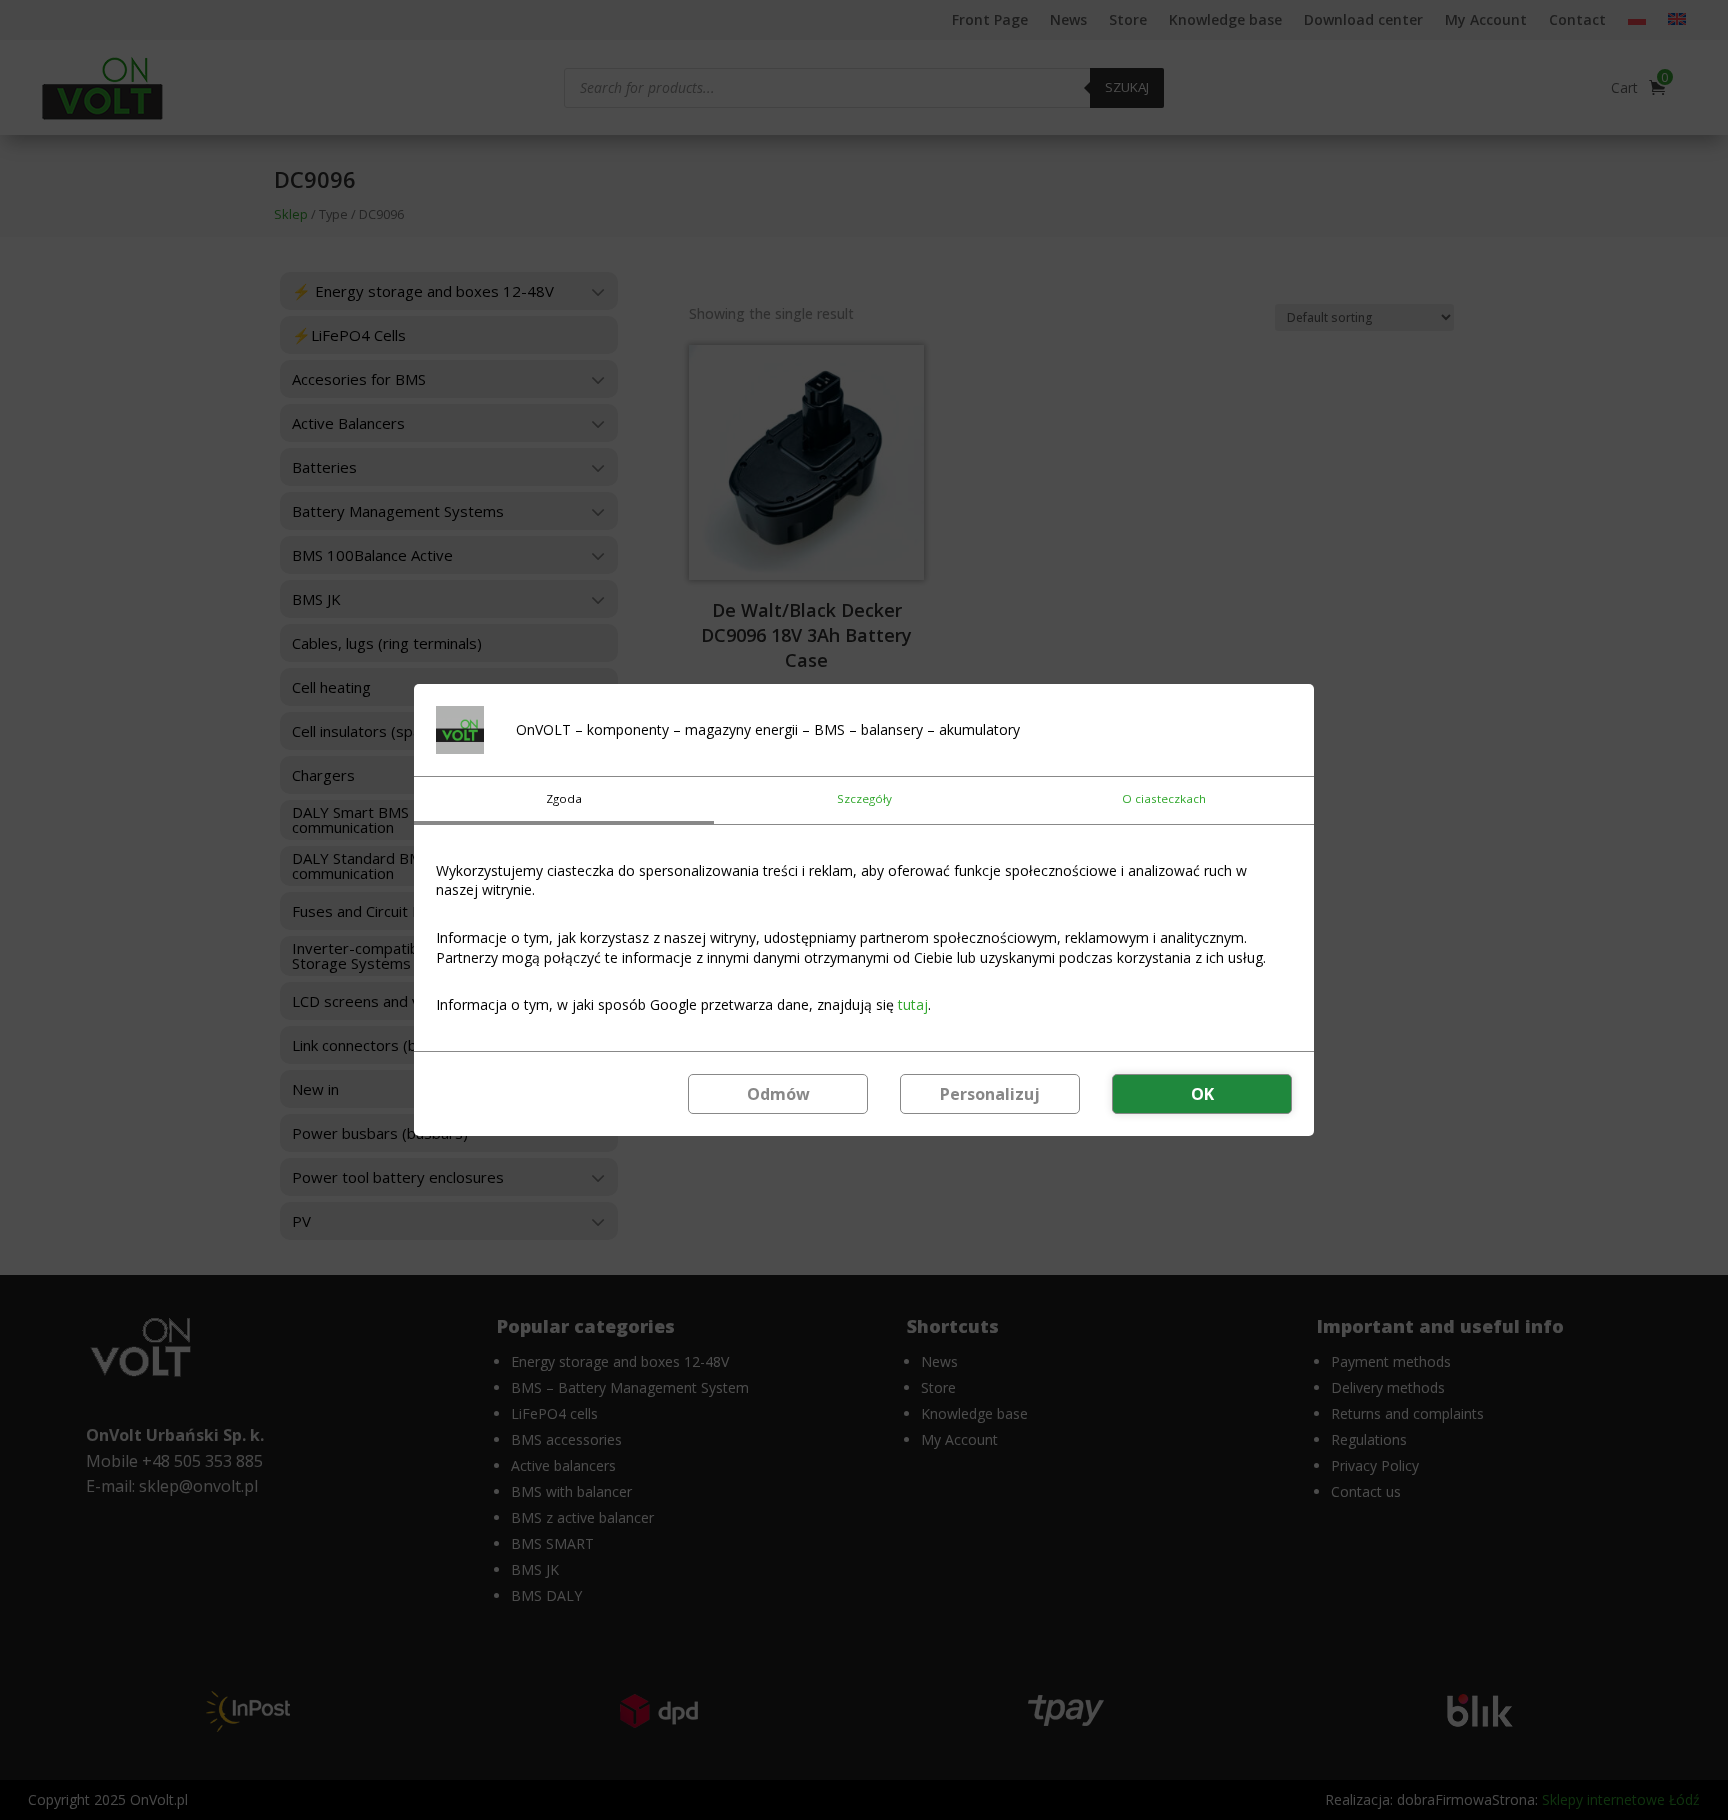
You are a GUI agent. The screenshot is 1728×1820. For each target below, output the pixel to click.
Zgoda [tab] (564, 798)
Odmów (778, 1094)
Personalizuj (990, 1094)
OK (1202, 1094)
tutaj (913, 1004)
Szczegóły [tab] (864, 798)
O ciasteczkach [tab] (1164, 798)
